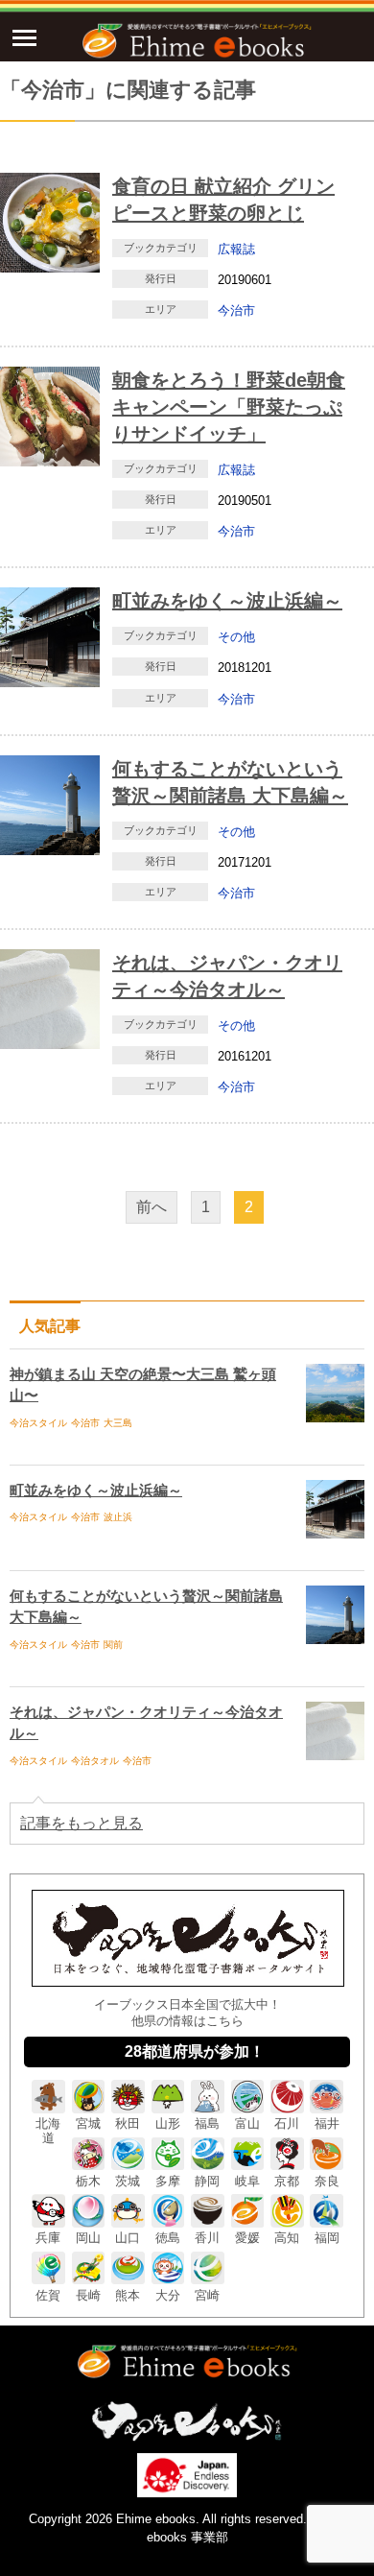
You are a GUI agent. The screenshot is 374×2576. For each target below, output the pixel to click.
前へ (152, 1207)
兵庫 (48, 2238)
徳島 (168, 2238)
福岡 (327, 2238)
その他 (236, 637)
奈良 (327, 2181)
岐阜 (247, 2181)
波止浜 (118, 1517)
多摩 (168, 2181)
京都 (287, 2181)
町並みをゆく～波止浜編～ (227, 601)
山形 (168, 2123)
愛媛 (247, 2238)
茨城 (128, 2181)
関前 (113, 1645)
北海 (48, 2131)
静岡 (207, 2181)
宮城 (88, 2123)
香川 (207, 2238)
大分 (168, 2295)
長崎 (88, 2295)
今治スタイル (38, 1423)
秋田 (128, 2123)
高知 (287, 2238)
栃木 (88, 2181)
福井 (327, 2123)
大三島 (118, 1423)
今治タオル (95, 1761)
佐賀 (48, 2295)
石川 (287, 2123)
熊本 (128, 2295)
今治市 (236, 310)
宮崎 (207, 2295)
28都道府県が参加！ (195, 2051)
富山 (247, 2123)
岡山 (88, 2238)
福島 (207, 2123)
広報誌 (236, 249)
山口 (128, 2238)
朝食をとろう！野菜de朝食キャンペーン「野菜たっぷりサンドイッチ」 (229, 407)
